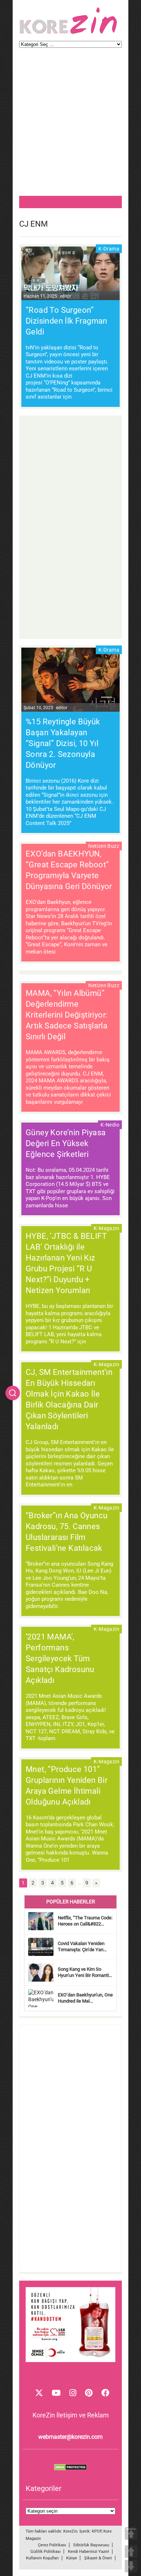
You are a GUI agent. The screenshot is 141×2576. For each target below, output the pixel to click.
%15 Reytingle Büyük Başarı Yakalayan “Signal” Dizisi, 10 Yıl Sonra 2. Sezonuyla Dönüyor (63, 743)
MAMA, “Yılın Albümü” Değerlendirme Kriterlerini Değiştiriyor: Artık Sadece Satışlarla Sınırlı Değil (67, 1015)
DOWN (131, 2566)
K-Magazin (106, 1228)
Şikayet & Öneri (98, 2558)
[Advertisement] (70, 125)
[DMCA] (70, 2468)
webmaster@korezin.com (70, 2437)
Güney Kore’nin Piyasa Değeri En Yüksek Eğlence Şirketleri (66, 1143)
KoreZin (70, 2531)
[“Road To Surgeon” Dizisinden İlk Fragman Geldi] (70, 274)
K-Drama (109, 249)
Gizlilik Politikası (46, 2552)
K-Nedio (110, 1125)
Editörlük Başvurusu (91, 2545)
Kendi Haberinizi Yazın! (89, 2552)
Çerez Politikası (52, 2545)
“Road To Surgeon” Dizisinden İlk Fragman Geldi (67, 321)
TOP (131, 2533)
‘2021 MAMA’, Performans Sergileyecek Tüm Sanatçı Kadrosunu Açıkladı (60, 1659)
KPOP (97, 2531)
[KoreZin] (68, 33)
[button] (13, 1393)
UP (131, 2552)
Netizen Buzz (104, 846)
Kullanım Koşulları (42, 2558)
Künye (72, 2558)
